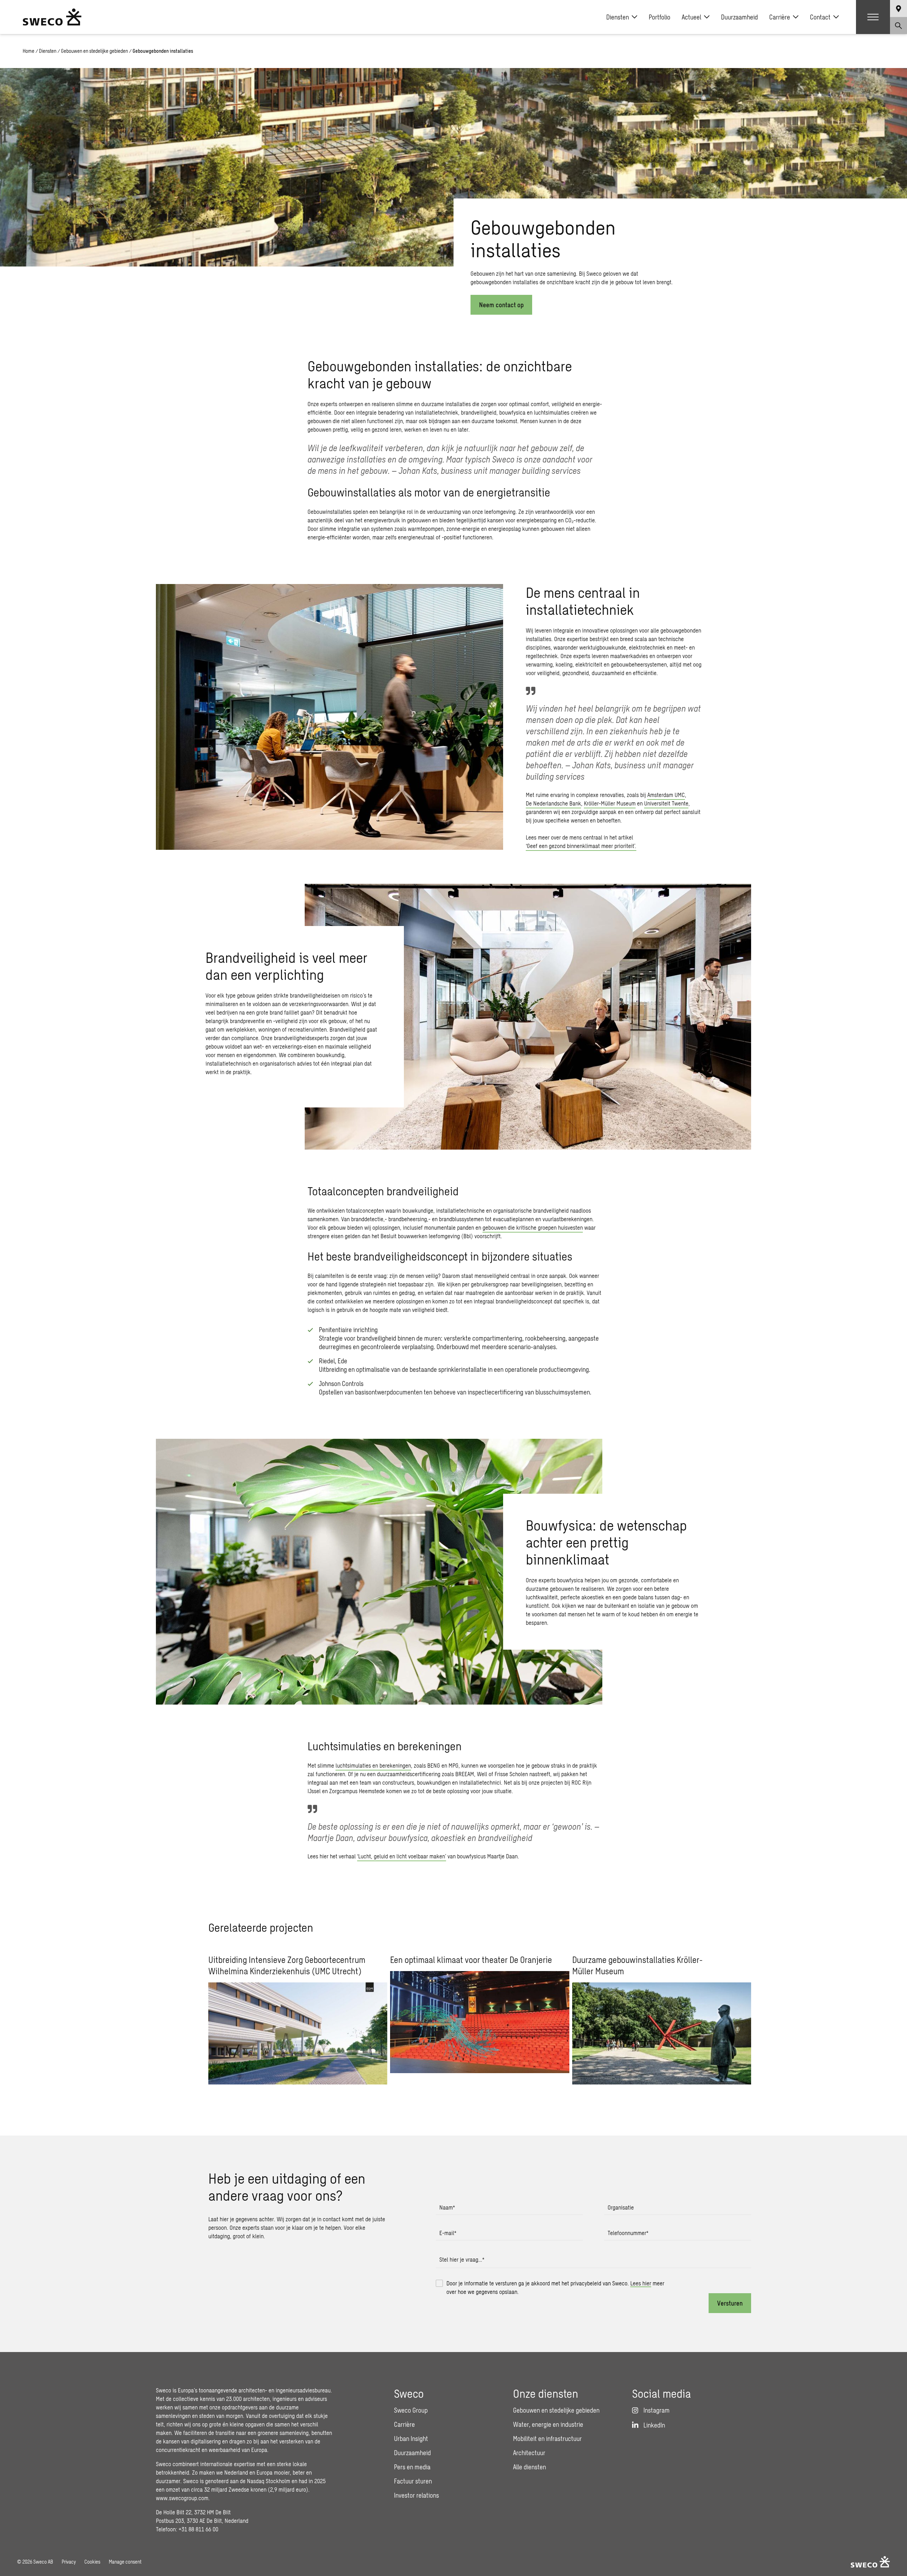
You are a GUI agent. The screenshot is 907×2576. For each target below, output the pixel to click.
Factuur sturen (413, 2481)
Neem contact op (501, 305)
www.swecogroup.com (182, 2498)
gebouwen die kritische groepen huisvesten (533, 1227)
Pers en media (412, 2467)
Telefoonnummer (628, 2233)
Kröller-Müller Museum (610, 803)
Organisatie (621, 2207)
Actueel (691, 17)
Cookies (92, 2562)
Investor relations (416, 2495)
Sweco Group (411, 2410)
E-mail (448, 2233)
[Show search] (898, 26)
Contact (820, 17)
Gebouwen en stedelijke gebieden (94, 51)
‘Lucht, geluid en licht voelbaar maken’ (402, 1856)
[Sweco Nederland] (52, 17)
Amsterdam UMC (666, 795)
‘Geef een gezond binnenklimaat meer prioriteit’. (581, 846)
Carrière (780, 17)
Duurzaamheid (739, 17)
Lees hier (641, 2283)
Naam (447, 2207)
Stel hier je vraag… (462, 2259)
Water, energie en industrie (548, 2424)
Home (29, 51)
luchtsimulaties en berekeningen (373, 1765)
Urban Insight (411, 2438)
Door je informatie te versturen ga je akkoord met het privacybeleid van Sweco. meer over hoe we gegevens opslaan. (555, 2287)
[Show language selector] (898, 9)
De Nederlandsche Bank (553, 803)
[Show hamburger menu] (873, 17)
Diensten (618, 17)
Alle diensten (529, 2467)
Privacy (69, 2562)
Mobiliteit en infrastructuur (547, 2438)
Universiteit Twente (666, 803)
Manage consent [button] (125, 2562)
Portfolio (660, 17)
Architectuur (529, 2453)
